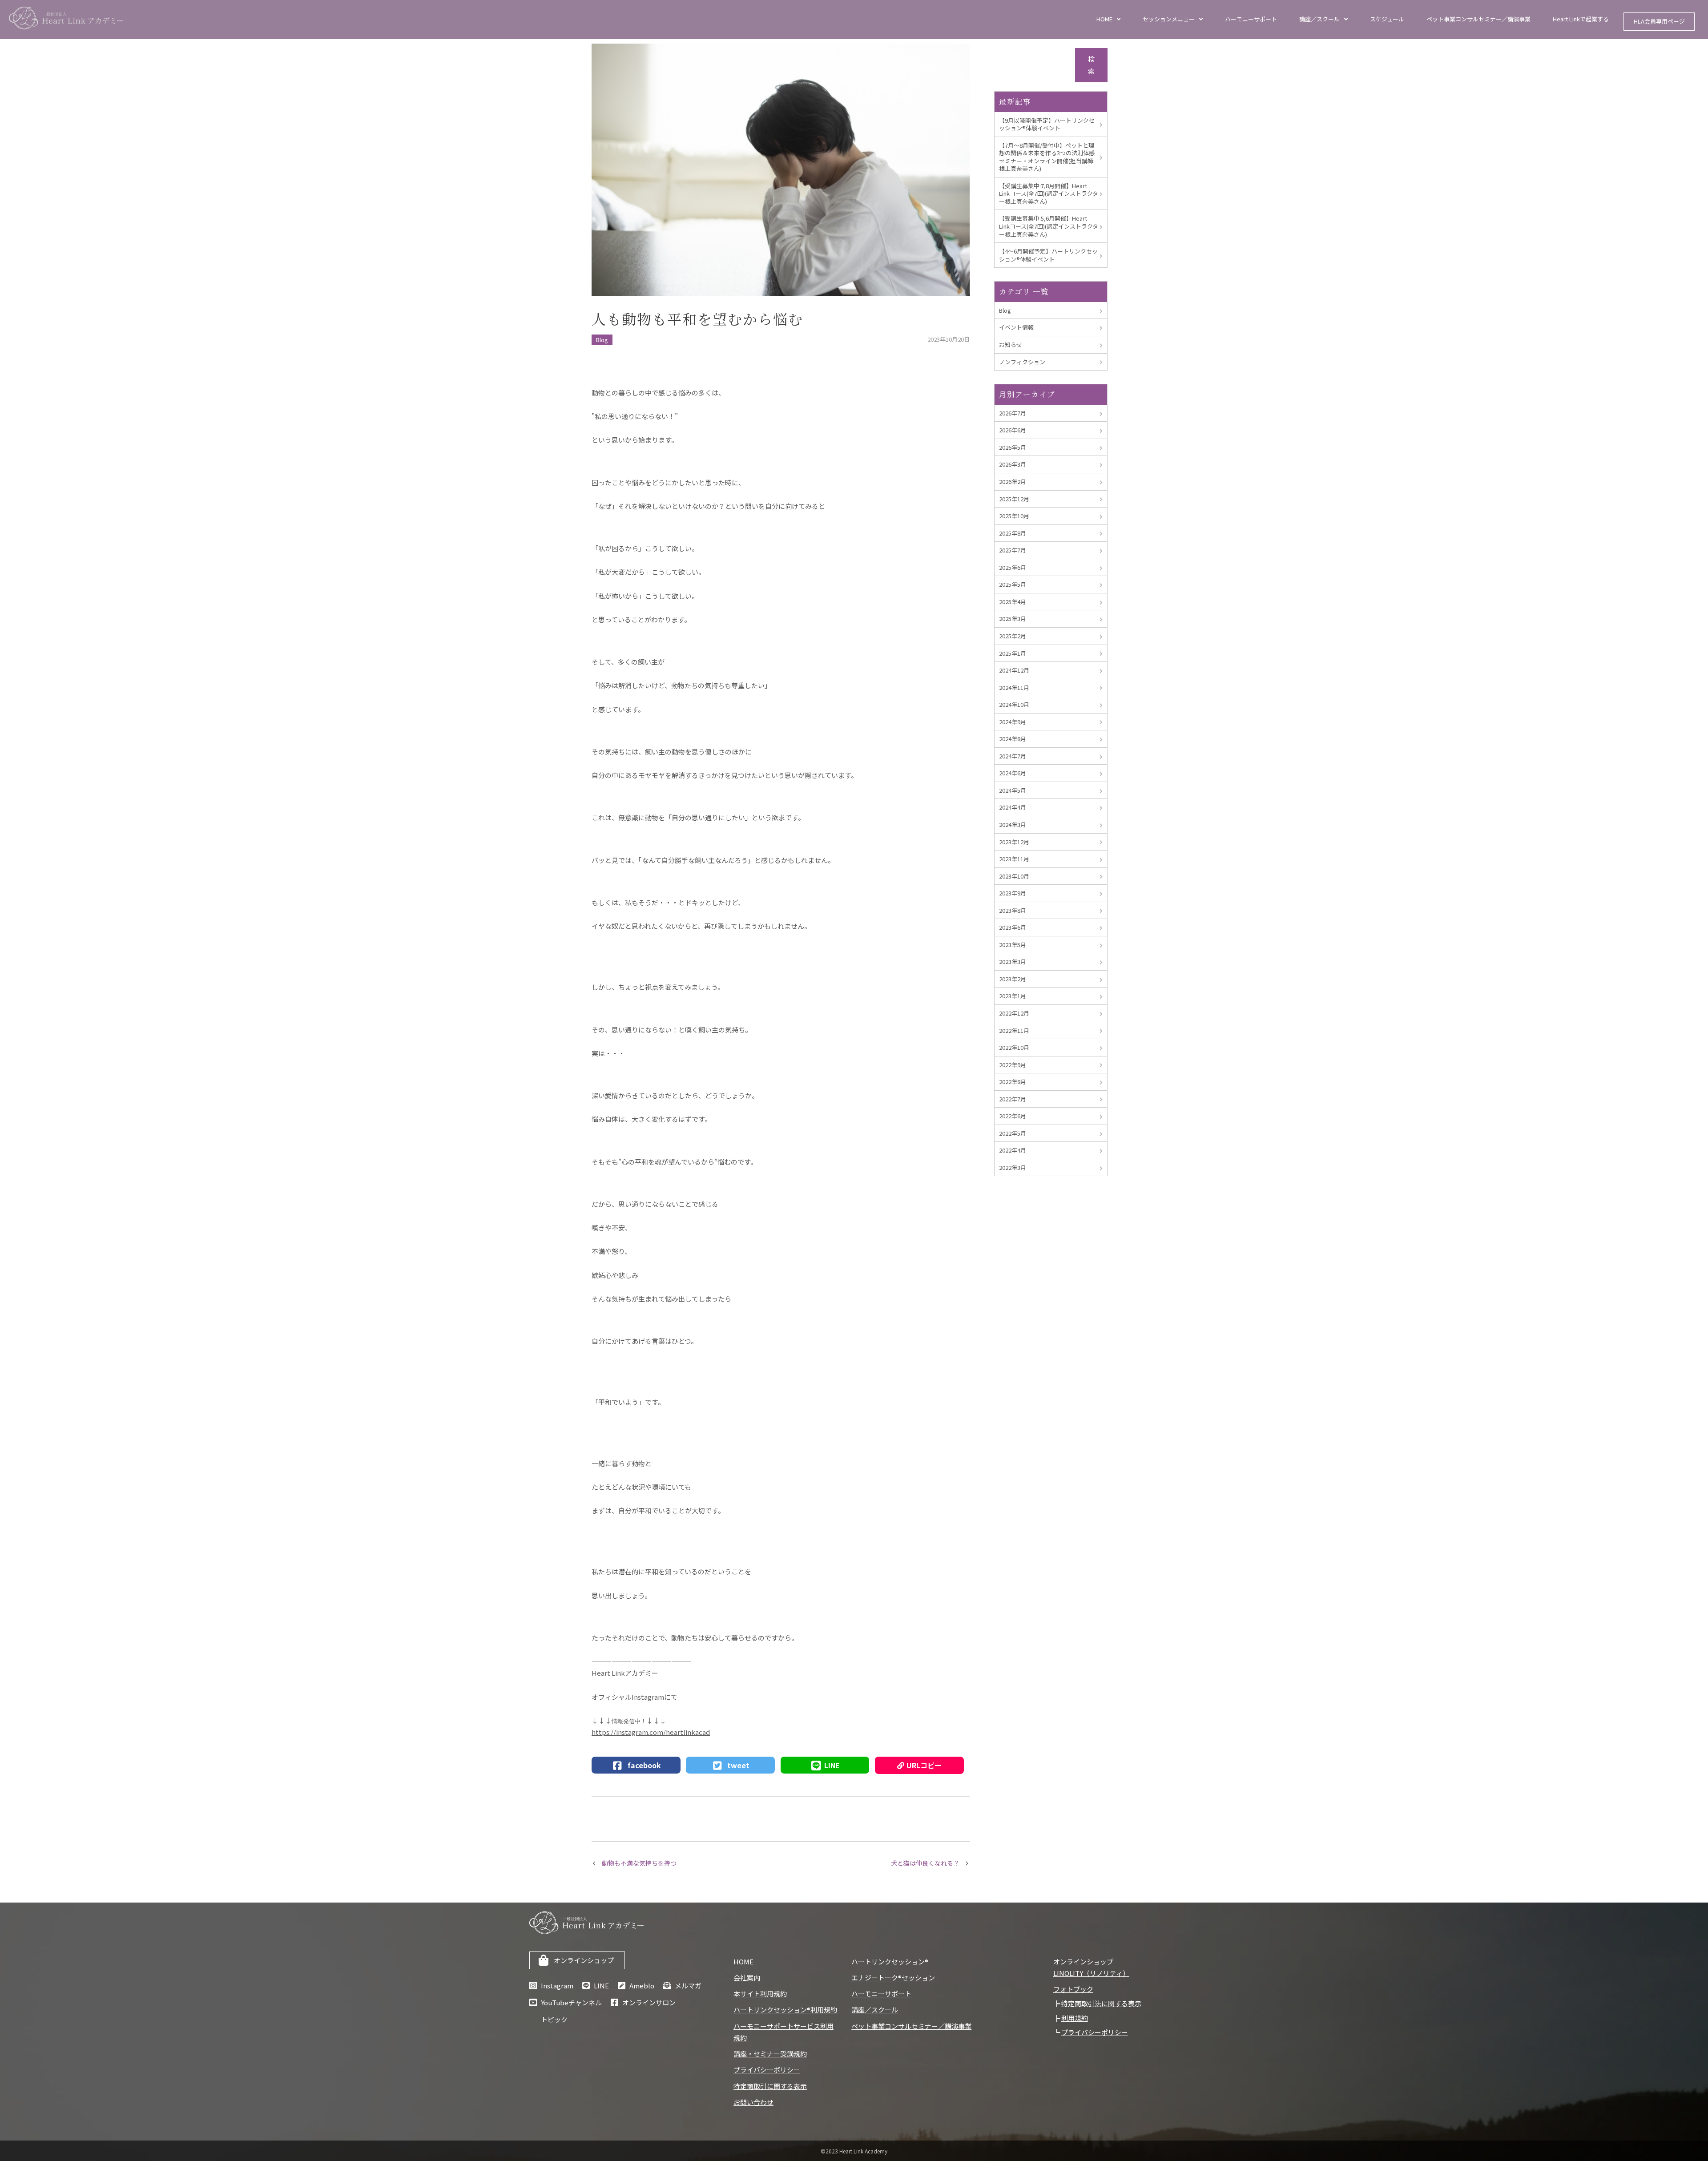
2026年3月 (1013, 464)
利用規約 (1075, 2018)
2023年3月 (1013, 962)
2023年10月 (1014, 876)
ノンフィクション (1022, 362)
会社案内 (747, 1978)
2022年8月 (1013, 1082)
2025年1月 (1013, 653)
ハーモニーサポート (1251, 19)
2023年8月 (1013, 910)
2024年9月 (1013, 722)
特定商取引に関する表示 (770, 2086)
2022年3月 (1013, 1167)
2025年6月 (1013, 567)
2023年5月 (1013, 945)
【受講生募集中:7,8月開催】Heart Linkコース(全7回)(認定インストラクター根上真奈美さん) (1049, 194)
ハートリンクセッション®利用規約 (785, 2010)
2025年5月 (1013, 584)
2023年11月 (1014, 859)
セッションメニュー (1169, 19)
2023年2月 (1013, 979)
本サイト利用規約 (760, 1994)
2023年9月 (1013, 893)
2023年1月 (1013, 996)
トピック (554, 2019)
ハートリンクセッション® (890, 1961)
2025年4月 (1013, 602)
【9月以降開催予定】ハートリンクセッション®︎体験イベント (1047, 124)
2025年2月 (1013, 636)
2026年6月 (1013, 430)
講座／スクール (1319, 19)
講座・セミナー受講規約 (770, 2054)
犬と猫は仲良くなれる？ (925, 1863)
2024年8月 (1013, 739)
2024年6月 (1013, 773)
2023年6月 (1013, 927)
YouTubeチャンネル (571, 2002)
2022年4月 (1013, 1150)
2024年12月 (1014, 670)
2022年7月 (1013, 1099)
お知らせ (1011, 345)
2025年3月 (1013, 619)
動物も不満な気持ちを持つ (639, 1863)
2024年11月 (1014, 687)
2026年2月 (1013, 482)
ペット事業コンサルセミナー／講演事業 (1478, 19)
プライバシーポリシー (767, 2070)
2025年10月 (1014, 516)
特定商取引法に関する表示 (1101, 2003)
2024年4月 (1013, 807)
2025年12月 (1014, 499)
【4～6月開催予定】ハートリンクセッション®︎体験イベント (1048, 255)
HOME (1104, 19)
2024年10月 (1014, 704)
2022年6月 (1013, 1116)
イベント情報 (1016, 327)
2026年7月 (1013, 413)
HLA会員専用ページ (1659, 21)
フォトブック (1073, 1989)
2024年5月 (1013, 790)
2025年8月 (1013, 533)
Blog (602, 340)
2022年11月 (1014, 1030)
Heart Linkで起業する (1581, 19)
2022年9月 (1013, 1065)
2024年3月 (1013, 824)
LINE (601, 1986)
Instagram (557, 1986)
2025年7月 (1013, 550)
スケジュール (1387, 19)
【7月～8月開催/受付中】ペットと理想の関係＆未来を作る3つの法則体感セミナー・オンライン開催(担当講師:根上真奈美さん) (1047, 157)
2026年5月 (1013, 447)
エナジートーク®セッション (893, 1978)
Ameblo (642, 1986)
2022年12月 (1014, 1013)
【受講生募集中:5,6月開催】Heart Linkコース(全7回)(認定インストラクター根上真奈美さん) (1049, 226)
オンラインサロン (649, 2002)
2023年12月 (1014, 842)
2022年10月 (1014, 1047)
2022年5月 (1013, 1133)
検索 (1091, 65)
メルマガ (688, 1986)
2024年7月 (1013, 756)
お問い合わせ (753, 2102)
